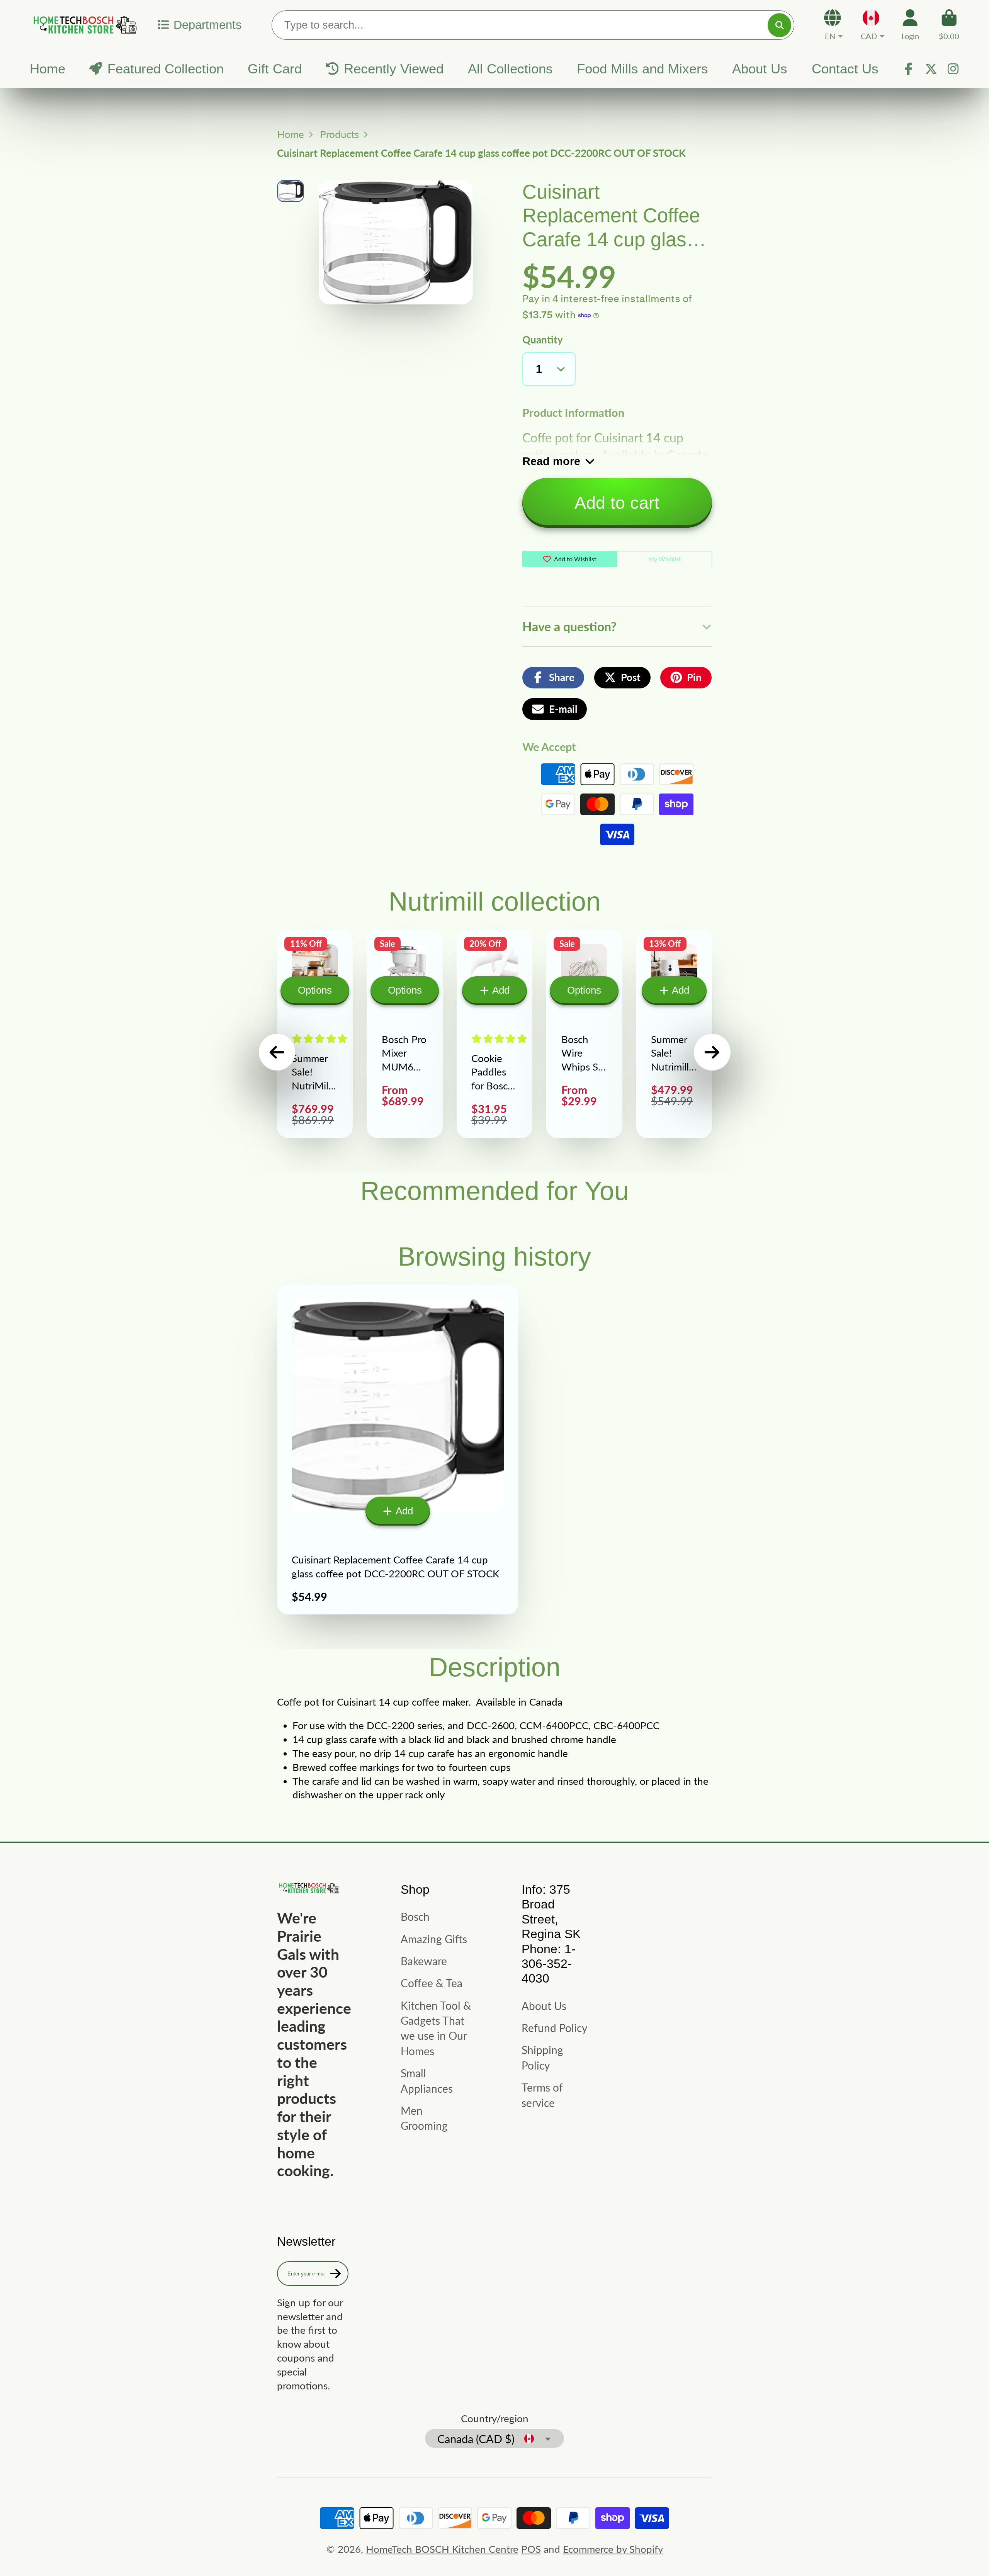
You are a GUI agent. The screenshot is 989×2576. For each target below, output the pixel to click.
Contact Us (845, 69)
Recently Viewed (394, 69)
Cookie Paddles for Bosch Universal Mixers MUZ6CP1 (494, 1034)
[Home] (84, 25)
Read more (551, 461)
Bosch (415, 1917)
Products (339, 134)
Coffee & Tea (432, 1983)
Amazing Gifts (434, 1939)
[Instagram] (953, 69)
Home (48, 69)
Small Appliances (427, 2081)
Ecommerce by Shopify (613, 2549)
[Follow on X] (931, 69)
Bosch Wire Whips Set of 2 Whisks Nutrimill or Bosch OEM (584, 1034)
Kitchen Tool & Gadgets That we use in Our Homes (436, 2028)
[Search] (779, 25)
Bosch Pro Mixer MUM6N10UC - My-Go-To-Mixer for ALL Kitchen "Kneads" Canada (404, 1034)
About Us (760, 69)
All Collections (510, 69)
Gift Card (275, 69)
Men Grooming (424, 2118)
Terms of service (542, 2095)
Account (910, 25)
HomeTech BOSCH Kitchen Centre (442, 2549)
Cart (949, 25)
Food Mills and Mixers (642, 69)
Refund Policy (554, 2028)
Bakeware (424, 1961)
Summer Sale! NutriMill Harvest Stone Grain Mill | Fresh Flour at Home (315, 1034)
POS (531, 2549)
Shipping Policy (542, 2057)
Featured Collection (166, 69)
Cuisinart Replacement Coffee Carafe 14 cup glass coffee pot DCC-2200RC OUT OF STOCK (398, 1449)
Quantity (543, 340)
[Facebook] (909, 69)
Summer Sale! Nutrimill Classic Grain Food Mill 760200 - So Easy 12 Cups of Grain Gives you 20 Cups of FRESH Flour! (674, 1034)
